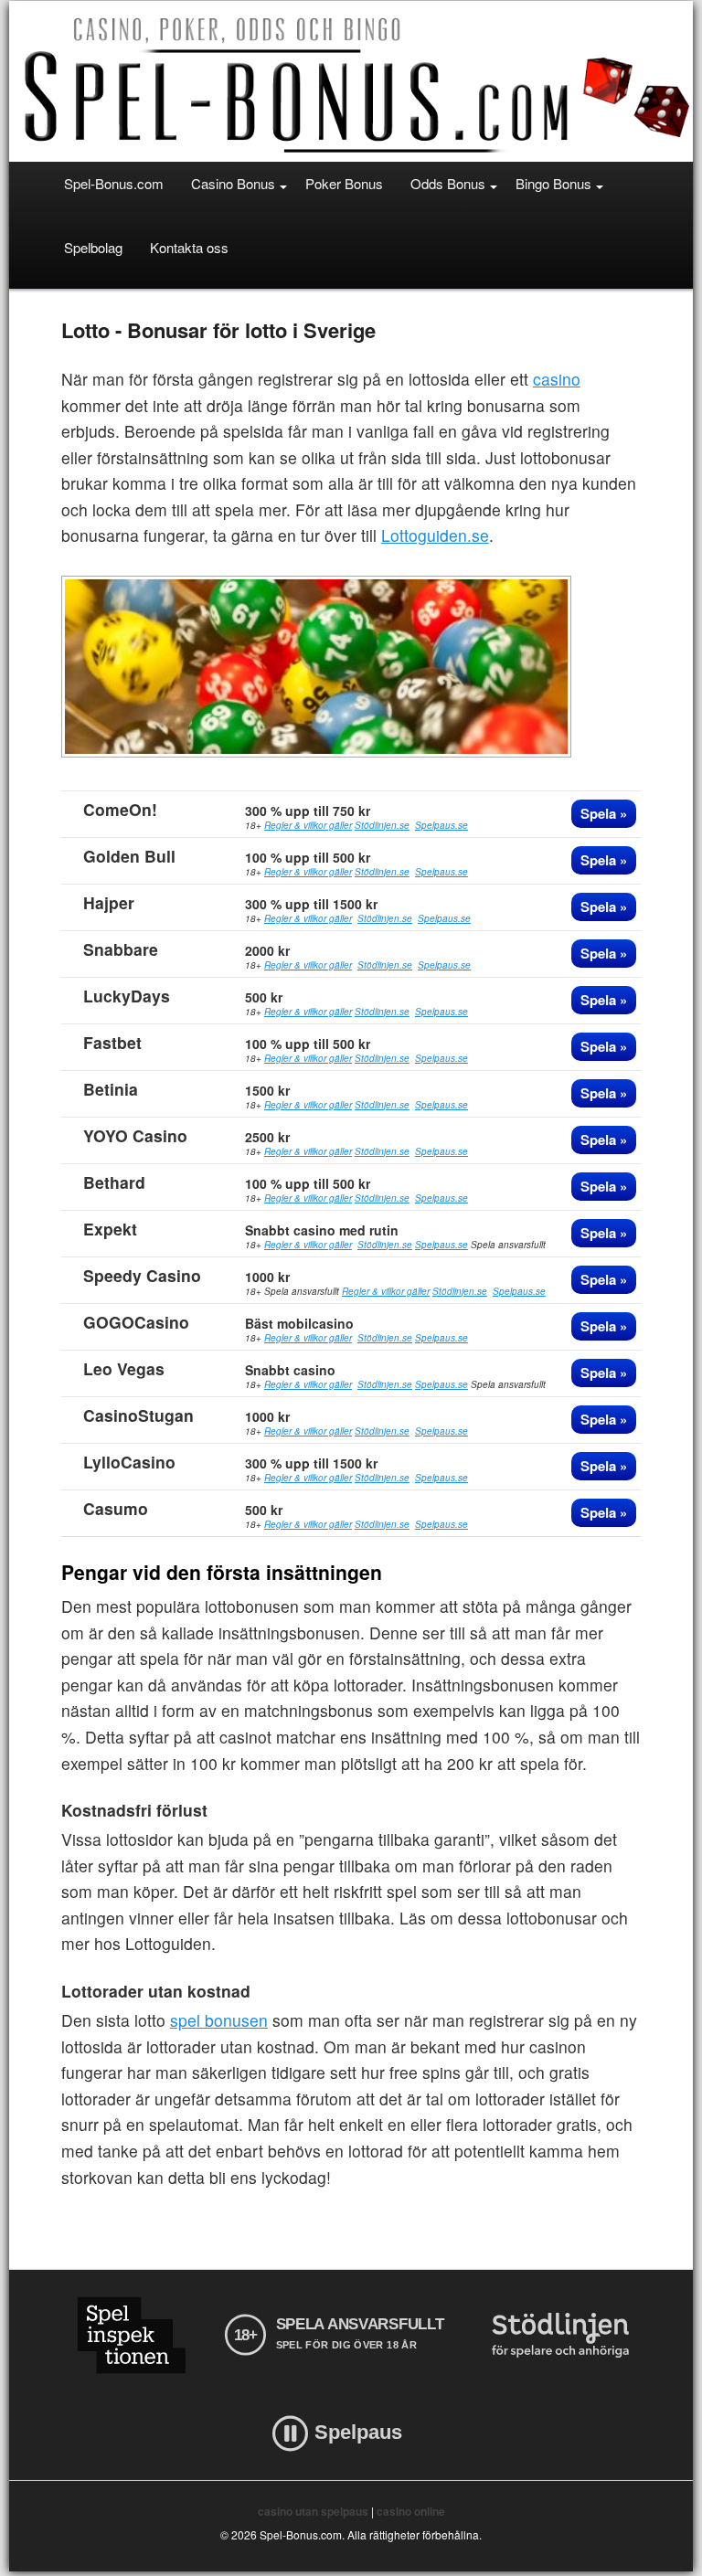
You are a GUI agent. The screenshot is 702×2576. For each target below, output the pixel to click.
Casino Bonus (233, 183)
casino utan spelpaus (313, 2511)
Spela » (604, 813)
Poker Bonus (344, 183)
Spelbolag (93, 247)
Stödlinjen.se (382, 825)
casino (557, 379)
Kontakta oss (189, 247)
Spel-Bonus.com (114, 183)
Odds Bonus (448, 183)
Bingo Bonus (553, 183)
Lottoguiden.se (435, 535)
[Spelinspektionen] (131, 2335)
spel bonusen (219, 2020)
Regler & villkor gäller (308, 825)
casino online (411, 2511)
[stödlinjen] (560, 2335)
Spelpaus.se (441, 825)
